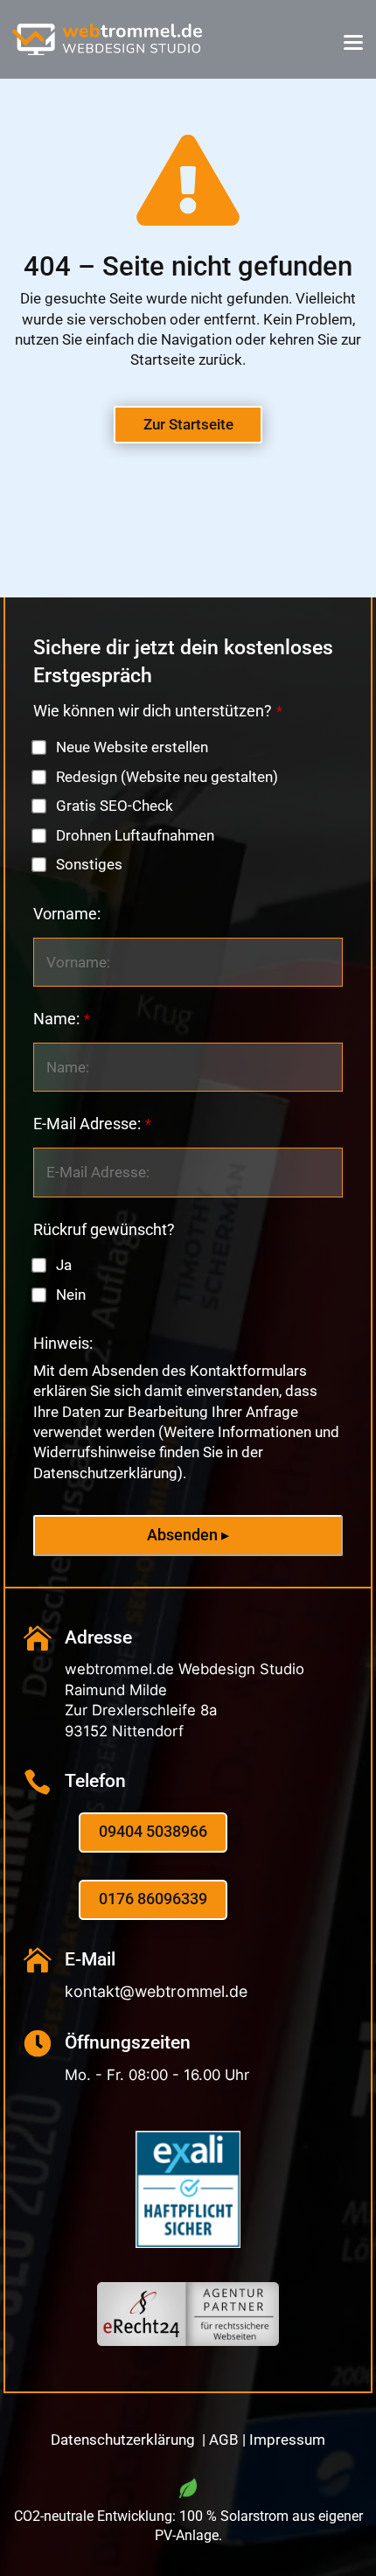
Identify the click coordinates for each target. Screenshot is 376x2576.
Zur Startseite (188, 424)
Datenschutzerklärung (125, 2440)
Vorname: (67, 914)
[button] (353, 42)
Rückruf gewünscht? (104, 1230)
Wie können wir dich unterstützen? (158, 711)
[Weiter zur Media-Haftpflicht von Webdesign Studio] (188, 2243)
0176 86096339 (153, 1899)
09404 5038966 (153, 1832)
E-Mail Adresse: (92, 1124)
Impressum (287, 2440)
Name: (62, 1019)
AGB (224, 2440)
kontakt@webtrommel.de (156, 1991)
